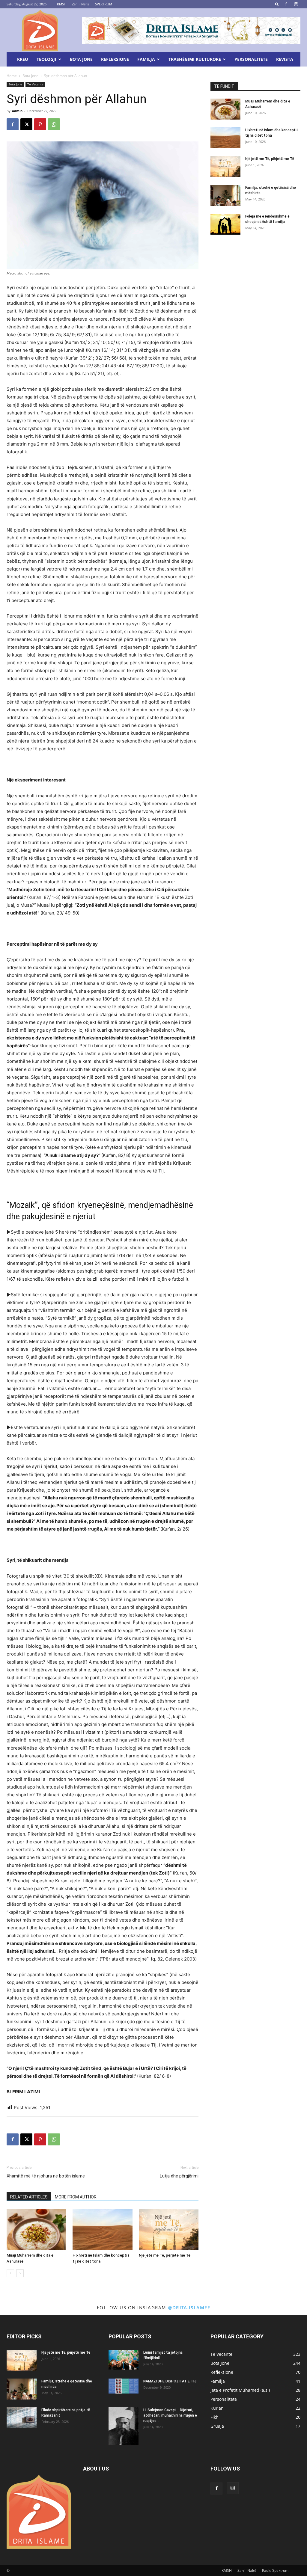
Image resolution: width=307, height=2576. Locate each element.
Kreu (23, 59)
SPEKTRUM (104, 4)
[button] (277, 4)
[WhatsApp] (54, 124)
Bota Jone (81, 59)
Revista (285, 59)
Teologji (46, 59)
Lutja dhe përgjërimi (179, 2176)
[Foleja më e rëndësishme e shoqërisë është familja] (225, 224)
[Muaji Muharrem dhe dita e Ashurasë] (36, 2230)
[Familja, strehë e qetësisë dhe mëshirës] (225, 195)
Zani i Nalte (81, 4)
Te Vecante (35, 84)
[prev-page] (10, 2273)
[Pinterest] (40, 124)
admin (17, 111)
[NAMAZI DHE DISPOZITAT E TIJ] (124, 2386)
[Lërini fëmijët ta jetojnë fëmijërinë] (124, 2360)
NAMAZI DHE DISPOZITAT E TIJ (170, 2381)
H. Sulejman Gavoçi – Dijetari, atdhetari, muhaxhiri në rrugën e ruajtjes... (170, 2415)
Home (12, 76)
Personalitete (251, 59)
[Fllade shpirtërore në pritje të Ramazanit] (22, 2418)
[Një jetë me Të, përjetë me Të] (169, 2230)
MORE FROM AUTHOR (76, 2197)
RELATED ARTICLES (29, 2197)
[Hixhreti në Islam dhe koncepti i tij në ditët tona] (102, 2230)
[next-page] (20, 2273)
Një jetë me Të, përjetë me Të (165, 2255)
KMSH (62, 4)
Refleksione (115, 59)
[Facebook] (286, 4)
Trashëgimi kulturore (195, 59)
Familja (146, 59)
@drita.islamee (189, 2308)
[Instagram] (296, 4)
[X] (26, 124)
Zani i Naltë (247, 2570)
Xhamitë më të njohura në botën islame (46, 2176)
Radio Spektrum (275, 2570)
